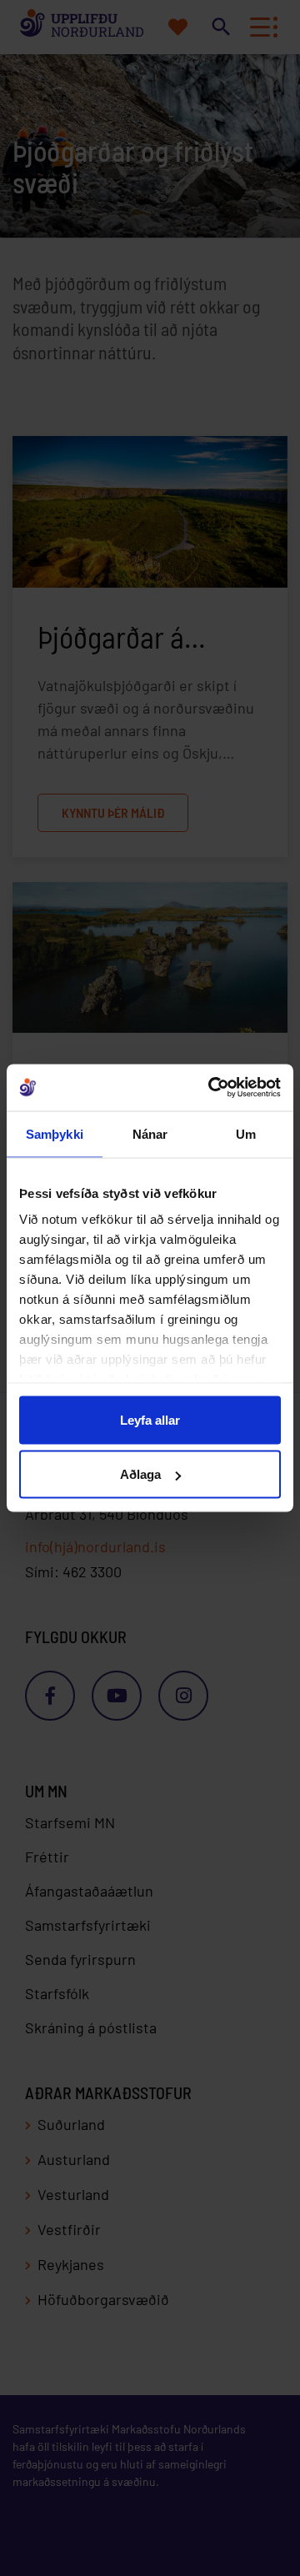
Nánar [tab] (150, 1133)
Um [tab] (246, 1133)
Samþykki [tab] (55, 1133)
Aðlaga (140, 1474)
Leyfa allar (150, 1419)
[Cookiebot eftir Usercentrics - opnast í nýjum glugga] (212, 1088)
